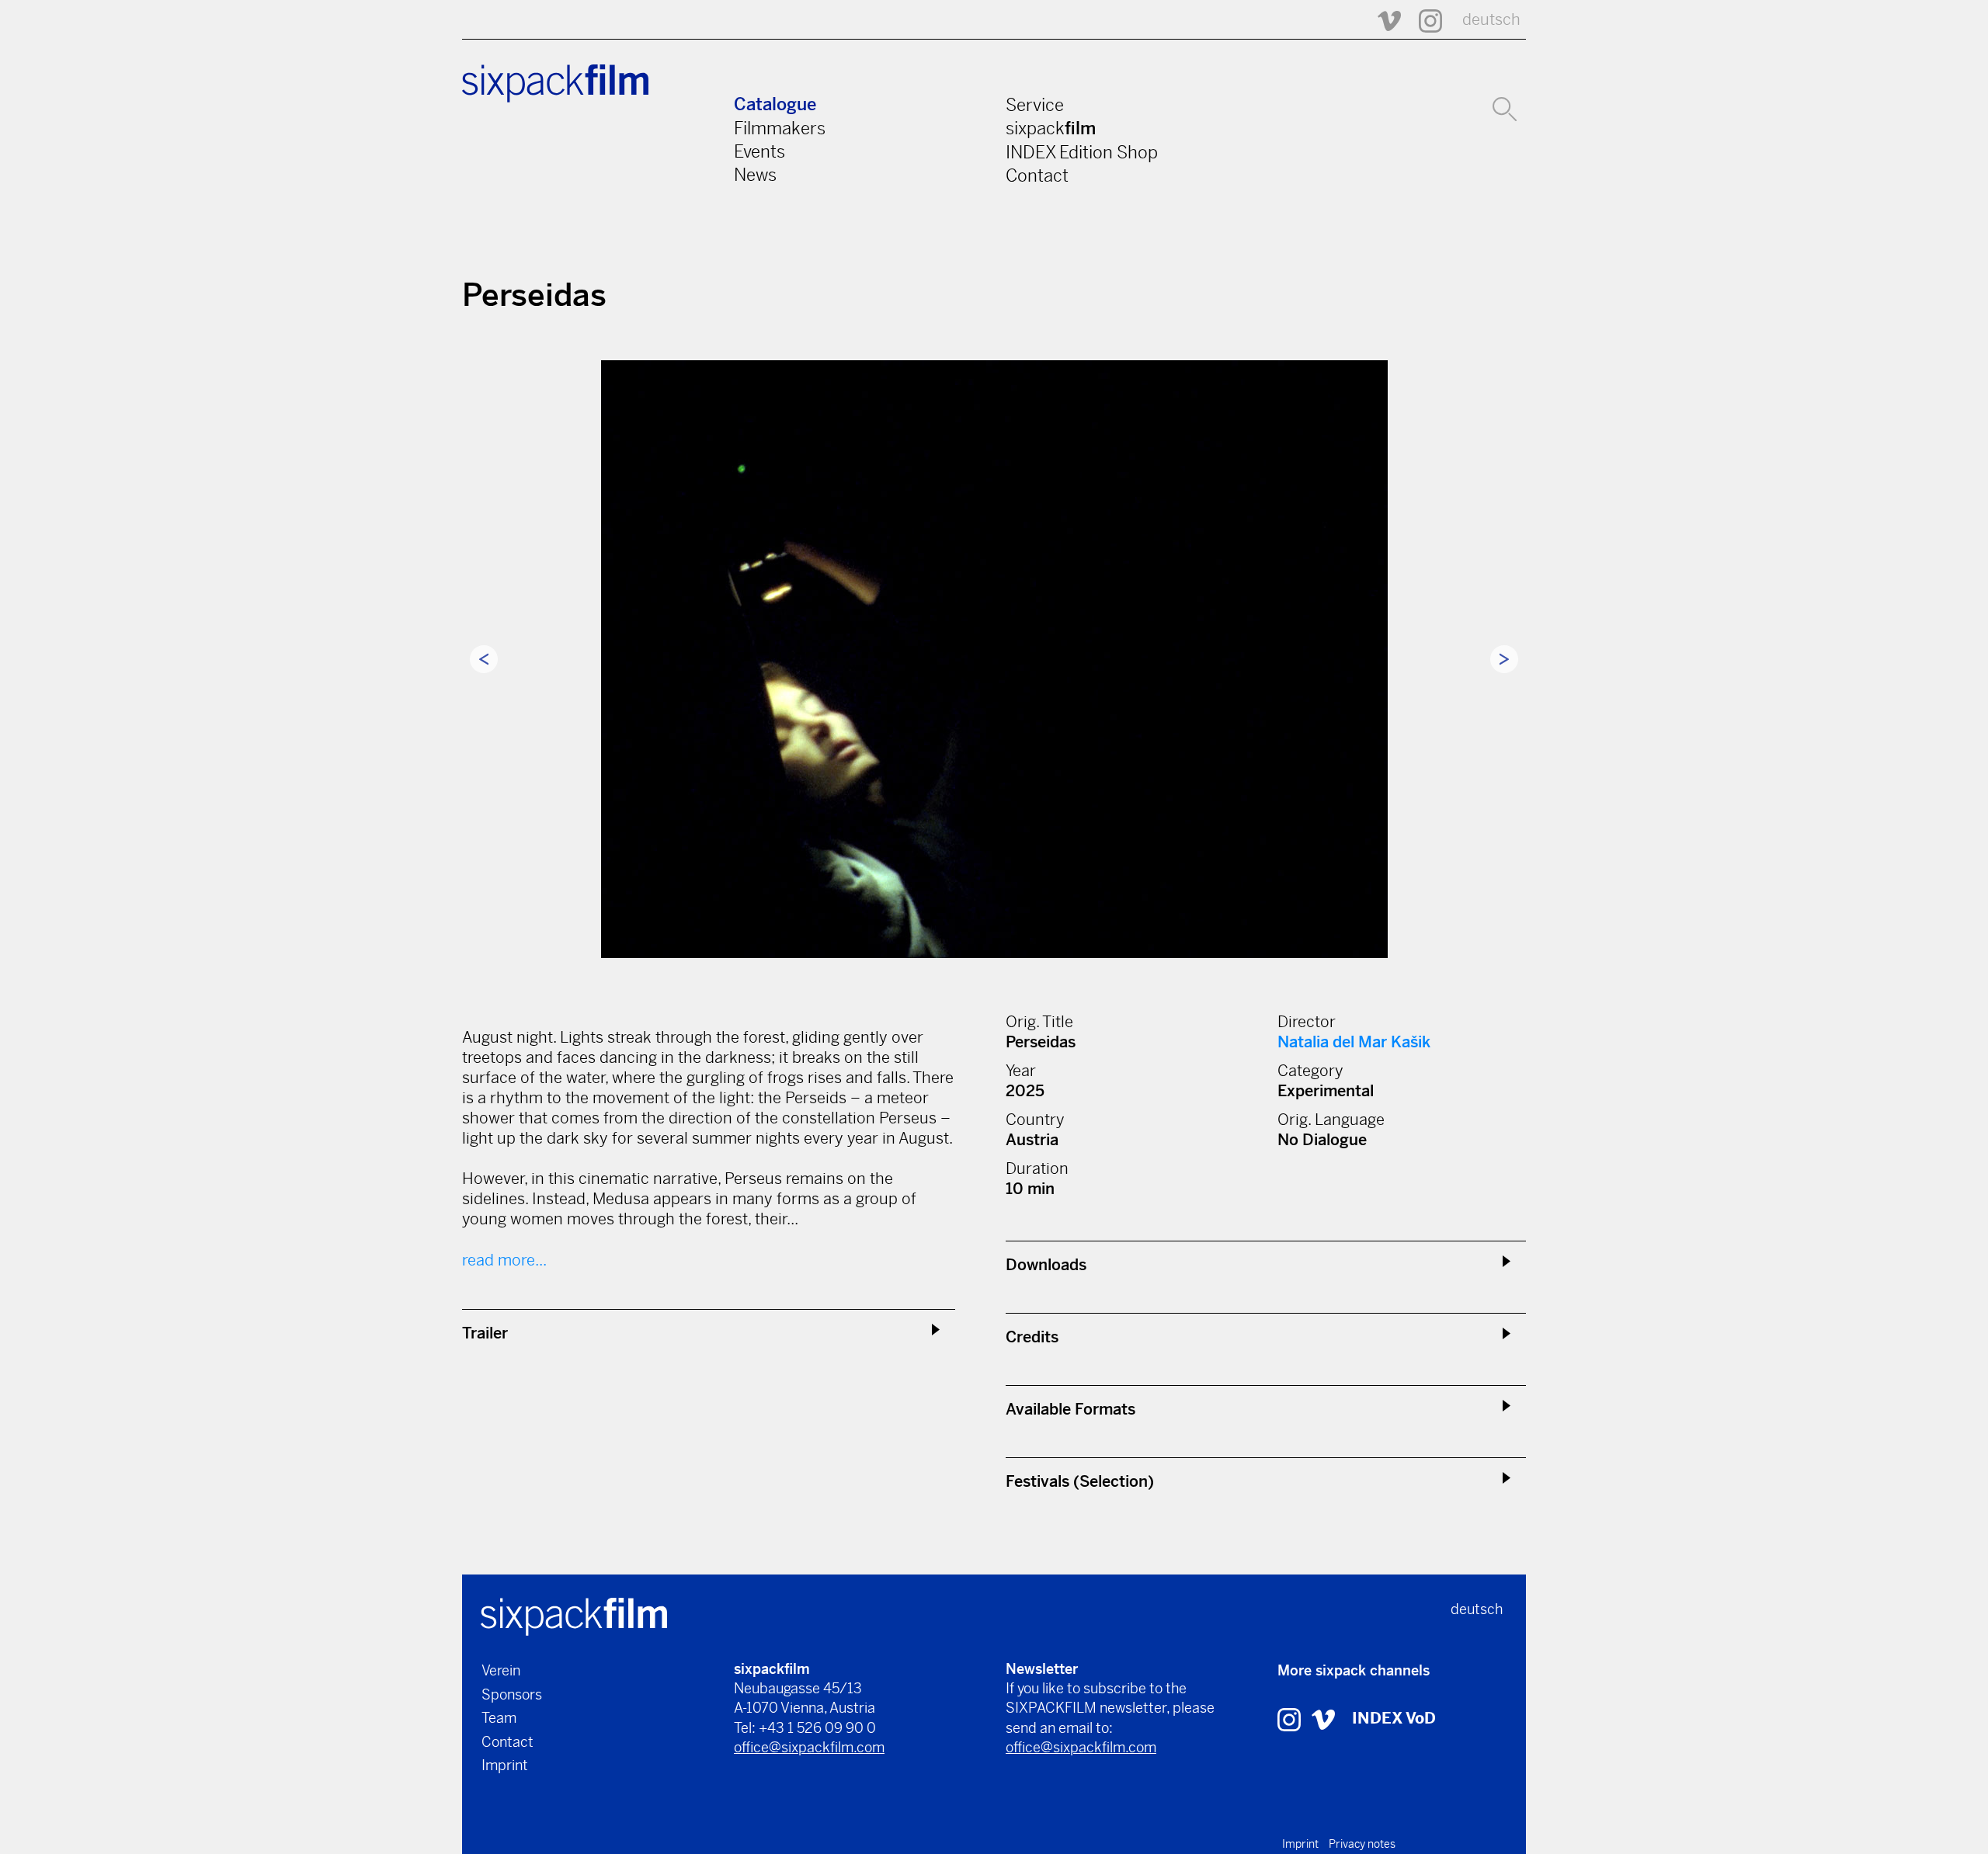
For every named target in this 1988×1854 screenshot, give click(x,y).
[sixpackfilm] (574, 1615)
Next (1504, 659)
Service (1035, 105)
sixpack (1051, 128)
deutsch (1491, 20)
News (755, 175)
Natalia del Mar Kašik (1354, 1042)
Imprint (505, 1765)
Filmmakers (780, 128)
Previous (484, 659)
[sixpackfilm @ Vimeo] (1382, 20)
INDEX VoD (1394, 1719)
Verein (501, 1670)
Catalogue (775, 104)
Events (759, 151)
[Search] (1505, 107)
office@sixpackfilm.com (809, 1747)
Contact (1037, 175)
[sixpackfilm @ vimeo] (1323, 1719)
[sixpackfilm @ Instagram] (1423, 20)
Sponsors (512, 1694)
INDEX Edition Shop (1082, 152)
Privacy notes (1362, 1844)
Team (499, 1718)
